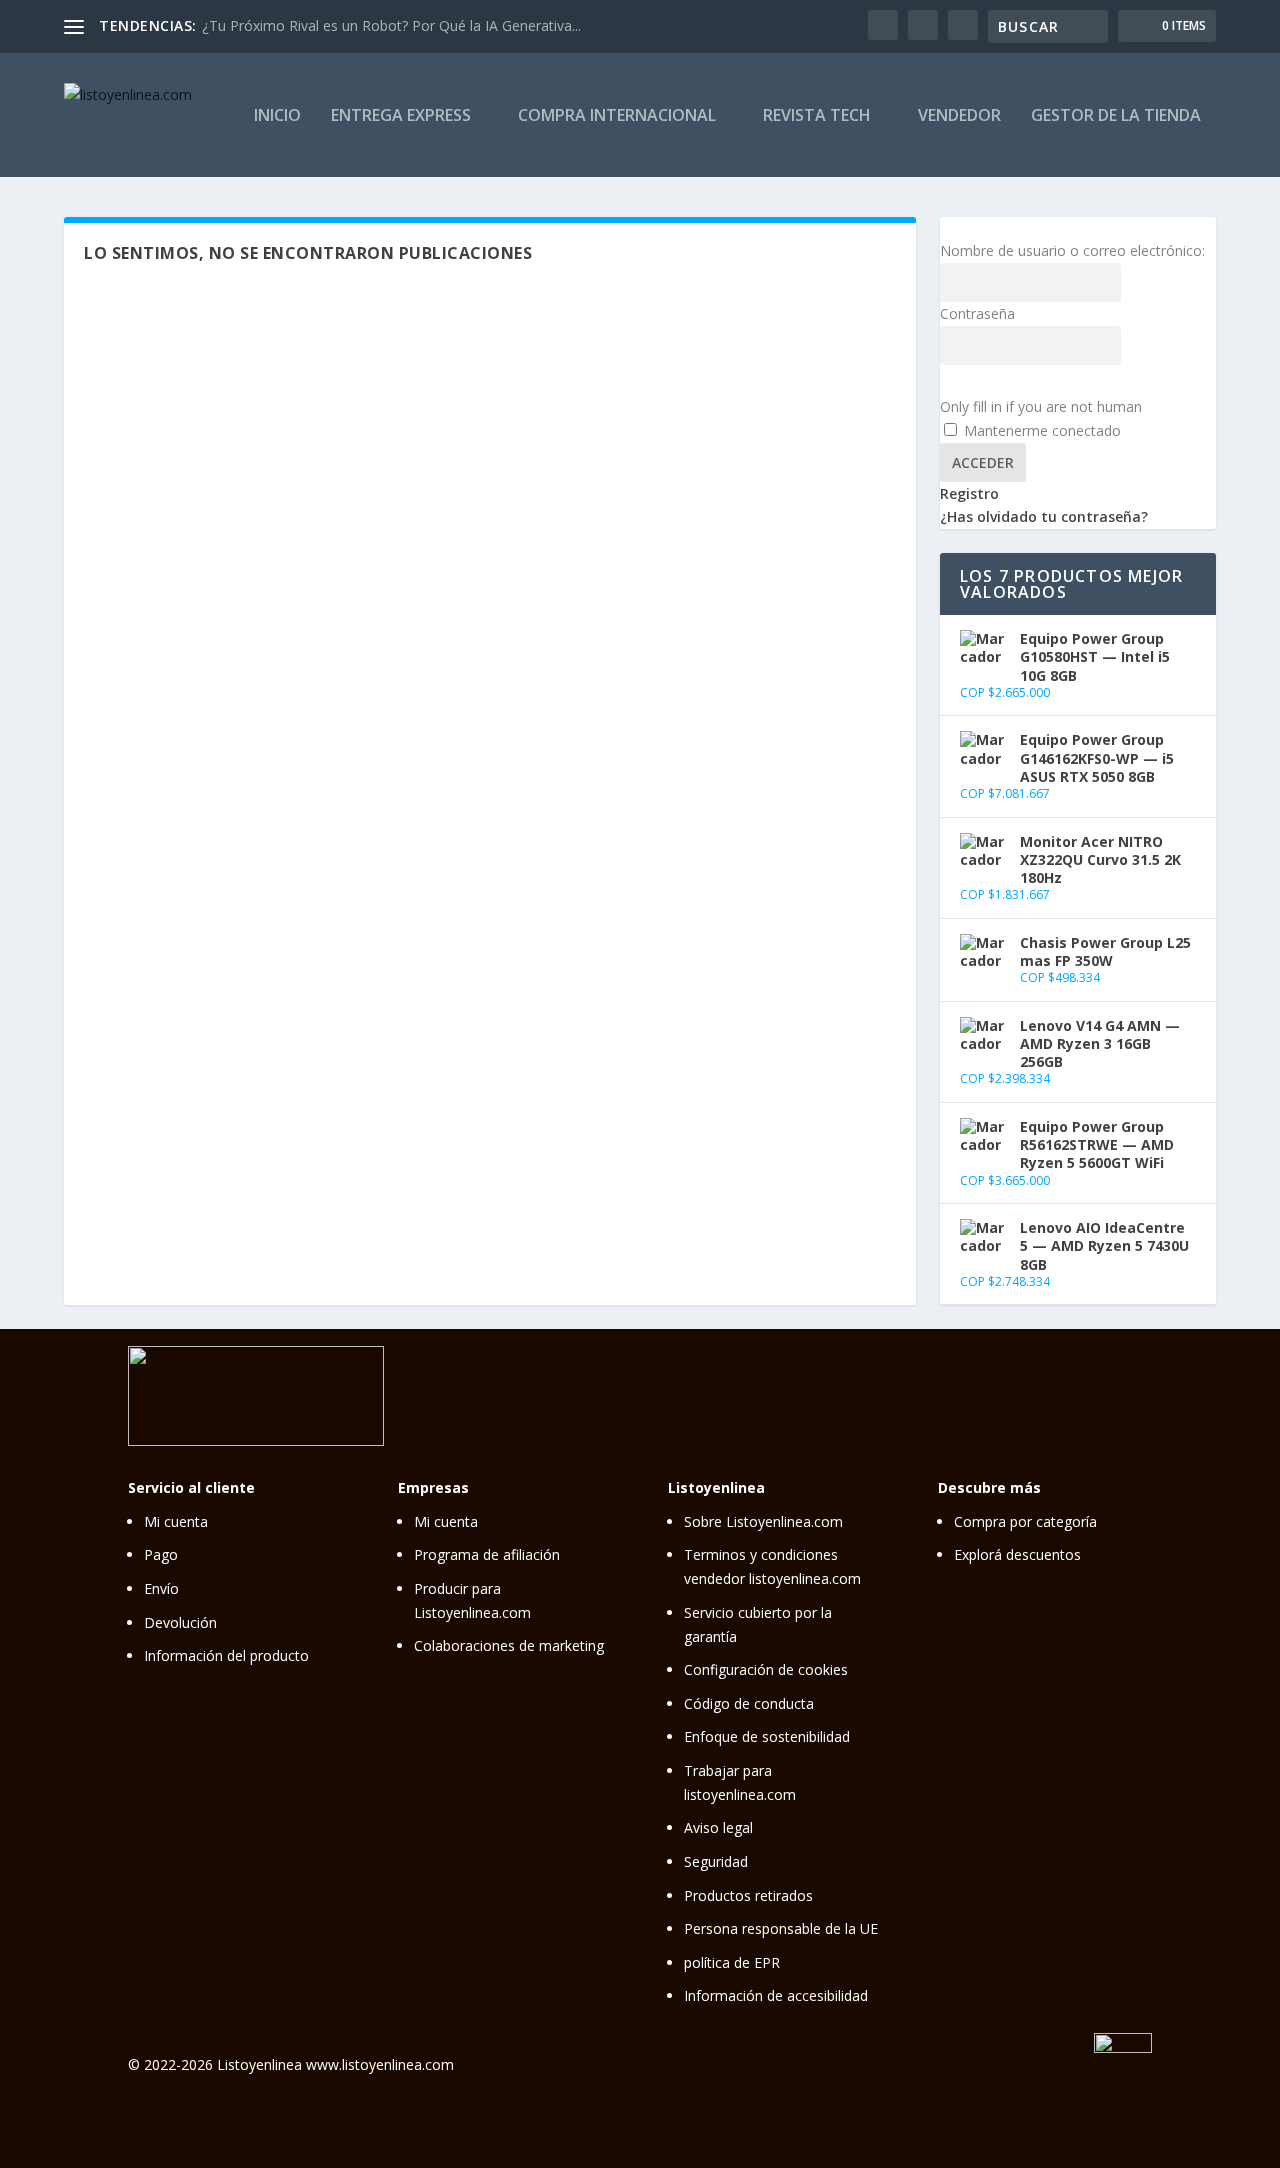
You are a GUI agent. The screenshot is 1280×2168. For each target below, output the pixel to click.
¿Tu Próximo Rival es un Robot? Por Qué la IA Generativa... (391, 25)
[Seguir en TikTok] (1093, 1393)
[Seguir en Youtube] (1135, 1393)
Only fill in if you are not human (1041, 406)
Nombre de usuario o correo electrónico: (1072, 250)
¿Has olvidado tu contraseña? (1044, 516)
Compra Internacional (617, 116)
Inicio (277, 116)
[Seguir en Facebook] (1051, 1393)
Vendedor (959, 116)
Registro (969, 493)
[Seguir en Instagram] (1009, 1393)
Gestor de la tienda (1116, 116)
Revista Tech (817, 116)
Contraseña (977, 313)
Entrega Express (401, 116)
